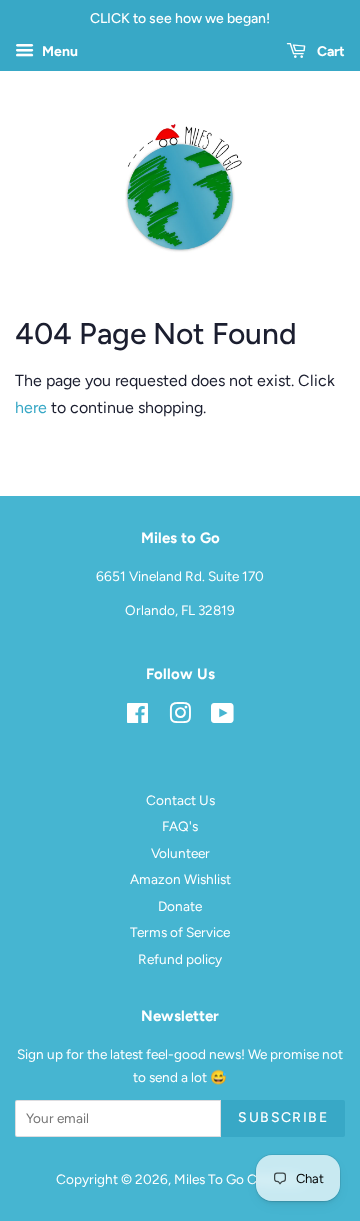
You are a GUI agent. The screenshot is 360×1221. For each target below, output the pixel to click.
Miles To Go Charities (237, 1179)
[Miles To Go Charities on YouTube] (222, 717)
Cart (329, 51)
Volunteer (180, 853)
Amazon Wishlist (180, 879)
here (31, 407)
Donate (180, 906)
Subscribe (283, 1117)
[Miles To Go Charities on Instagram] (180, 717)
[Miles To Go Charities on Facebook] (137, 717)
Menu (58, 51)
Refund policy (180, 959)
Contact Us (180, 800)
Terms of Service (180, 932)
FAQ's (180, 826)
